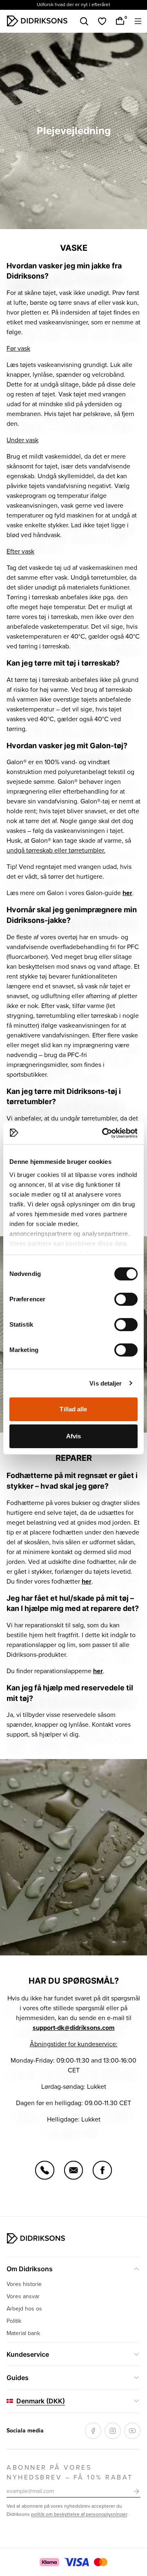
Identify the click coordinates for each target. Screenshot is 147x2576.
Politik (14, 2321)
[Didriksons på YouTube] (132, 2431)
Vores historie (24, 2284)
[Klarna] (49, 2562)
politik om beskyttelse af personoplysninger (79, 2514)
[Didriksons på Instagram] (113, 2431)
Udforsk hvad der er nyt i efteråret (73, 5)
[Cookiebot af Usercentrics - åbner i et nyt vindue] (104, 1133)
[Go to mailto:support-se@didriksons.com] (73, 2170)
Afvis (74, 1436)
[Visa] (77, 2562)
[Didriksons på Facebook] (93, 2431)
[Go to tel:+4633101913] (45, 2170)
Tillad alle (73, 1409)
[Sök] (84, 21)
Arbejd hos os (24, 2309)
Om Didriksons (30, 2269)
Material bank (23, 2333)
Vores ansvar (23, 2296)
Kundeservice (28, 2354)
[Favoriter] (102, 21)
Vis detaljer (106, 1383)
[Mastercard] (100, 2562)
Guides (18, 2378)
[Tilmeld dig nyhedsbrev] (136, 2491)
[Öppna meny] (138, 21)
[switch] (126, 1299)
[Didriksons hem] (37, 21)
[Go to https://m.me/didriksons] (102, 2170)
